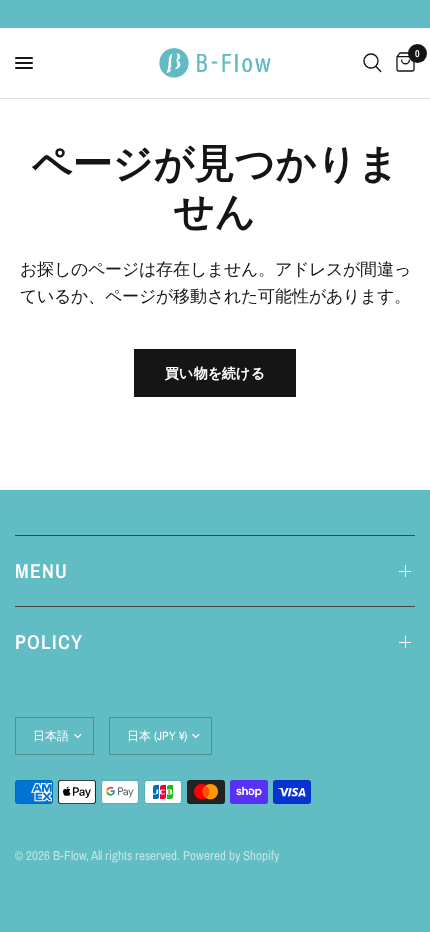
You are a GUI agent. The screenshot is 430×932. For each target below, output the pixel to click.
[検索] (372, 63)
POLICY (49, 641)
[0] (402, 63)
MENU (41, 570)
